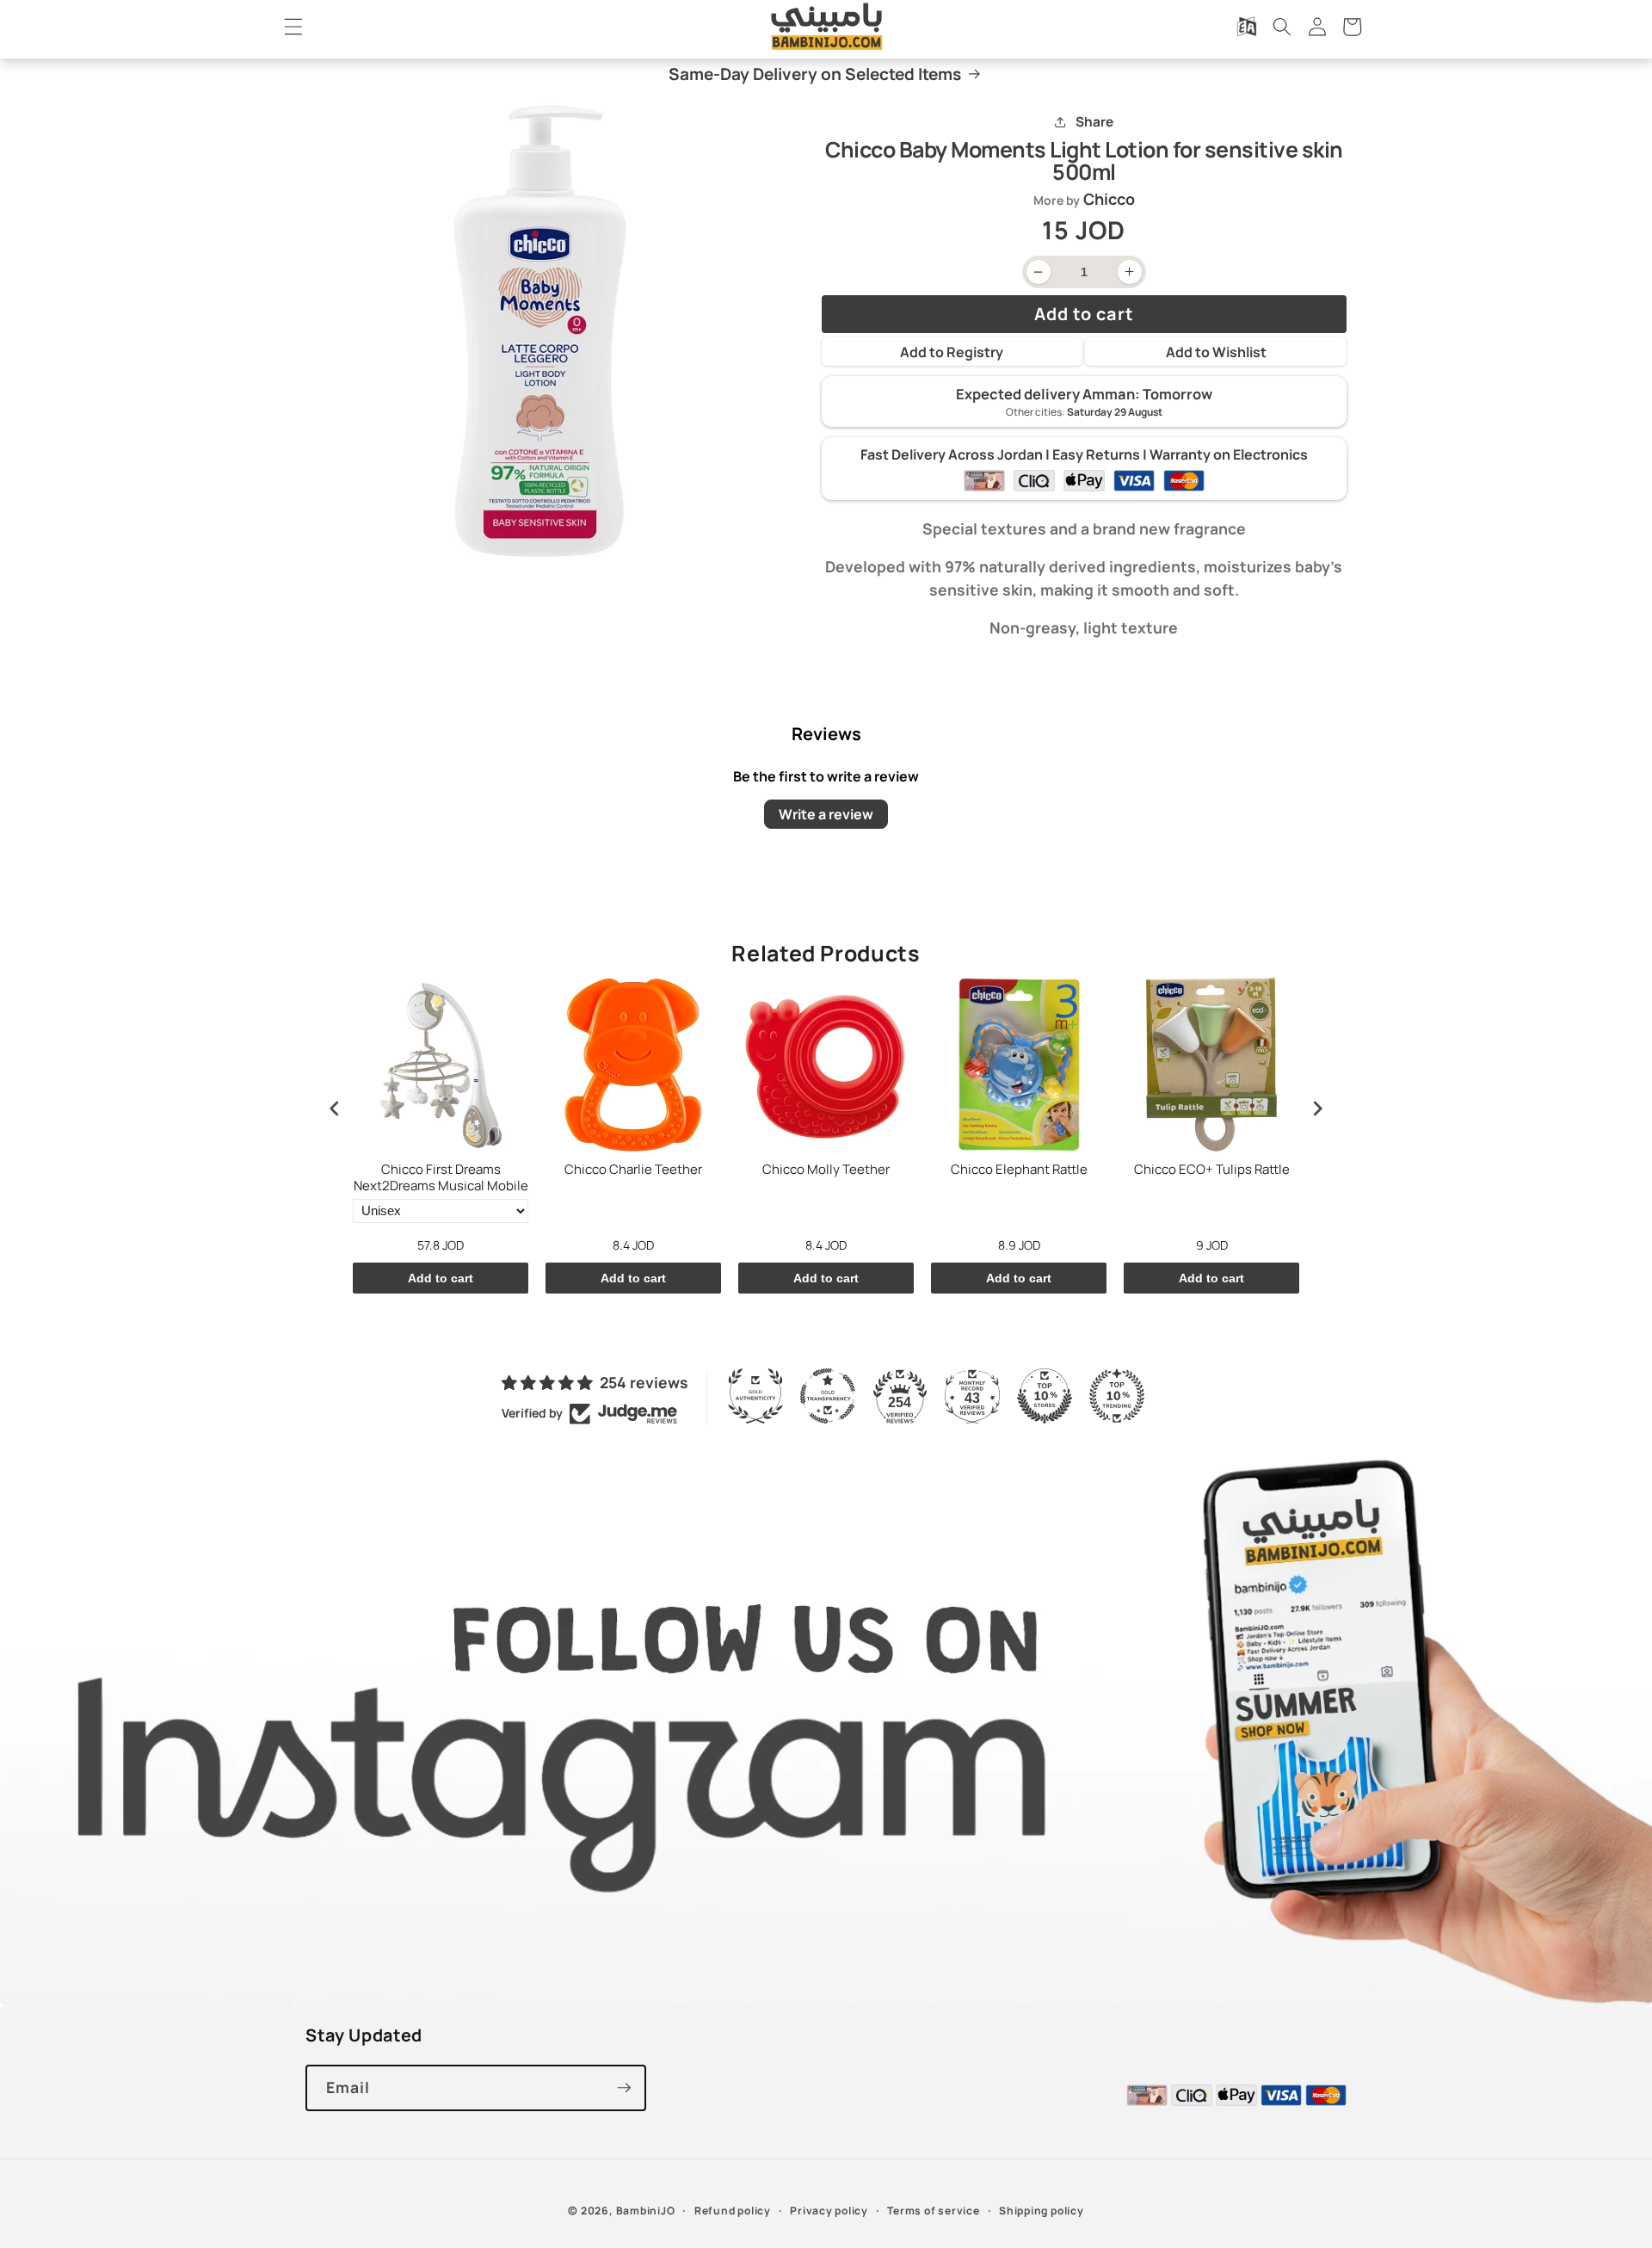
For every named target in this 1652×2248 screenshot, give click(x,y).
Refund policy (733, 2211)
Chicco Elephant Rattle (1019, 1170)
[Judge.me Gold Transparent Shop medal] (828, 1396)
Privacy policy (829, 2211)
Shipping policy (1042, 2211)
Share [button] (1094, 122)
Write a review (826, 814)
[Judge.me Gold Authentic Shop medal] (755, 1396)
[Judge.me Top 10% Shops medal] (1045, 1396)
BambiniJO (646, 2211)
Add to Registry (952, 352)
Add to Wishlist (1216, 352)
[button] (293, 27)
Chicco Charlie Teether (633, 1170)
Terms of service (933, 2211)
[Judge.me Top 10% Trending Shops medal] (1117, 1396)
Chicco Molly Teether (826, 1170)
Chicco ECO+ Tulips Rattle (1212, 1170)
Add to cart (441, 1278)
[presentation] (335, 1109)
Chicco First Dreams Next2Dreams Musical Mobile (441, 1178)
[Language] (1247, 27)
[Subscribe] (624, 2088)
